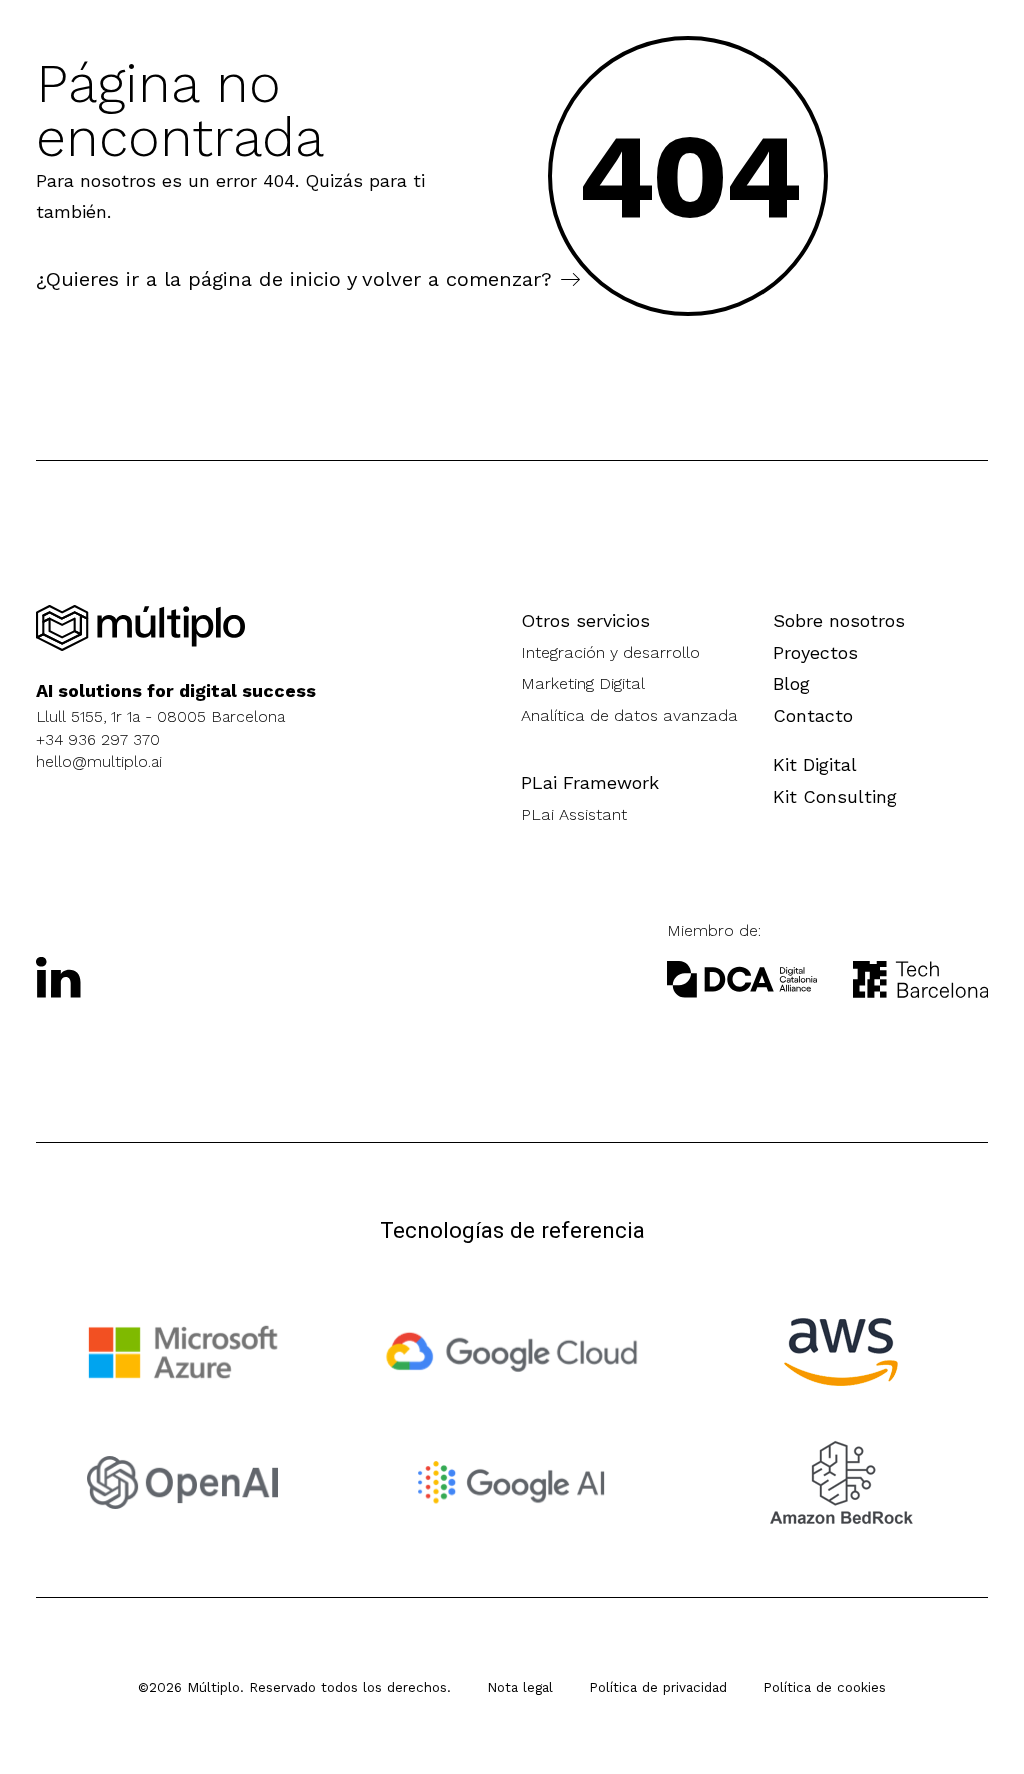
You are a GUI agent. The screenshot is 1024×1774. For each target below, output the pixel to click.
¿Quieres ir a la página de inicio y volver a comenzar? (294, 279)
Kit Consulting (835, 796)
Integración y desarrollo (610, 652)
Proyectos (815, 652)
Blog (791, 683)
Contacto (813, 715)
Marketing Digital (583, 683)
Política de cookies (824, 1687)
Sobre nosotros (839, 620)
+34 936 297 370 (98, 739)
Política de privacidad (658, 1687)
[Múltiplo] (140, 628)
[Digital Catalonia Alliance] (920, 979)
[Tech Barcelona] (742, 979)
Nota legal (520, 1687)
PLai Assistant (574, 814)
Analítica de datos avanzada (629, 715)
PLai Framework (590, 782)
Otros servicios (585, 620)
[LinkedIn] (59, 977)
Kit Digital (815, 764)
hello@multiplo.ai (99, 761)
